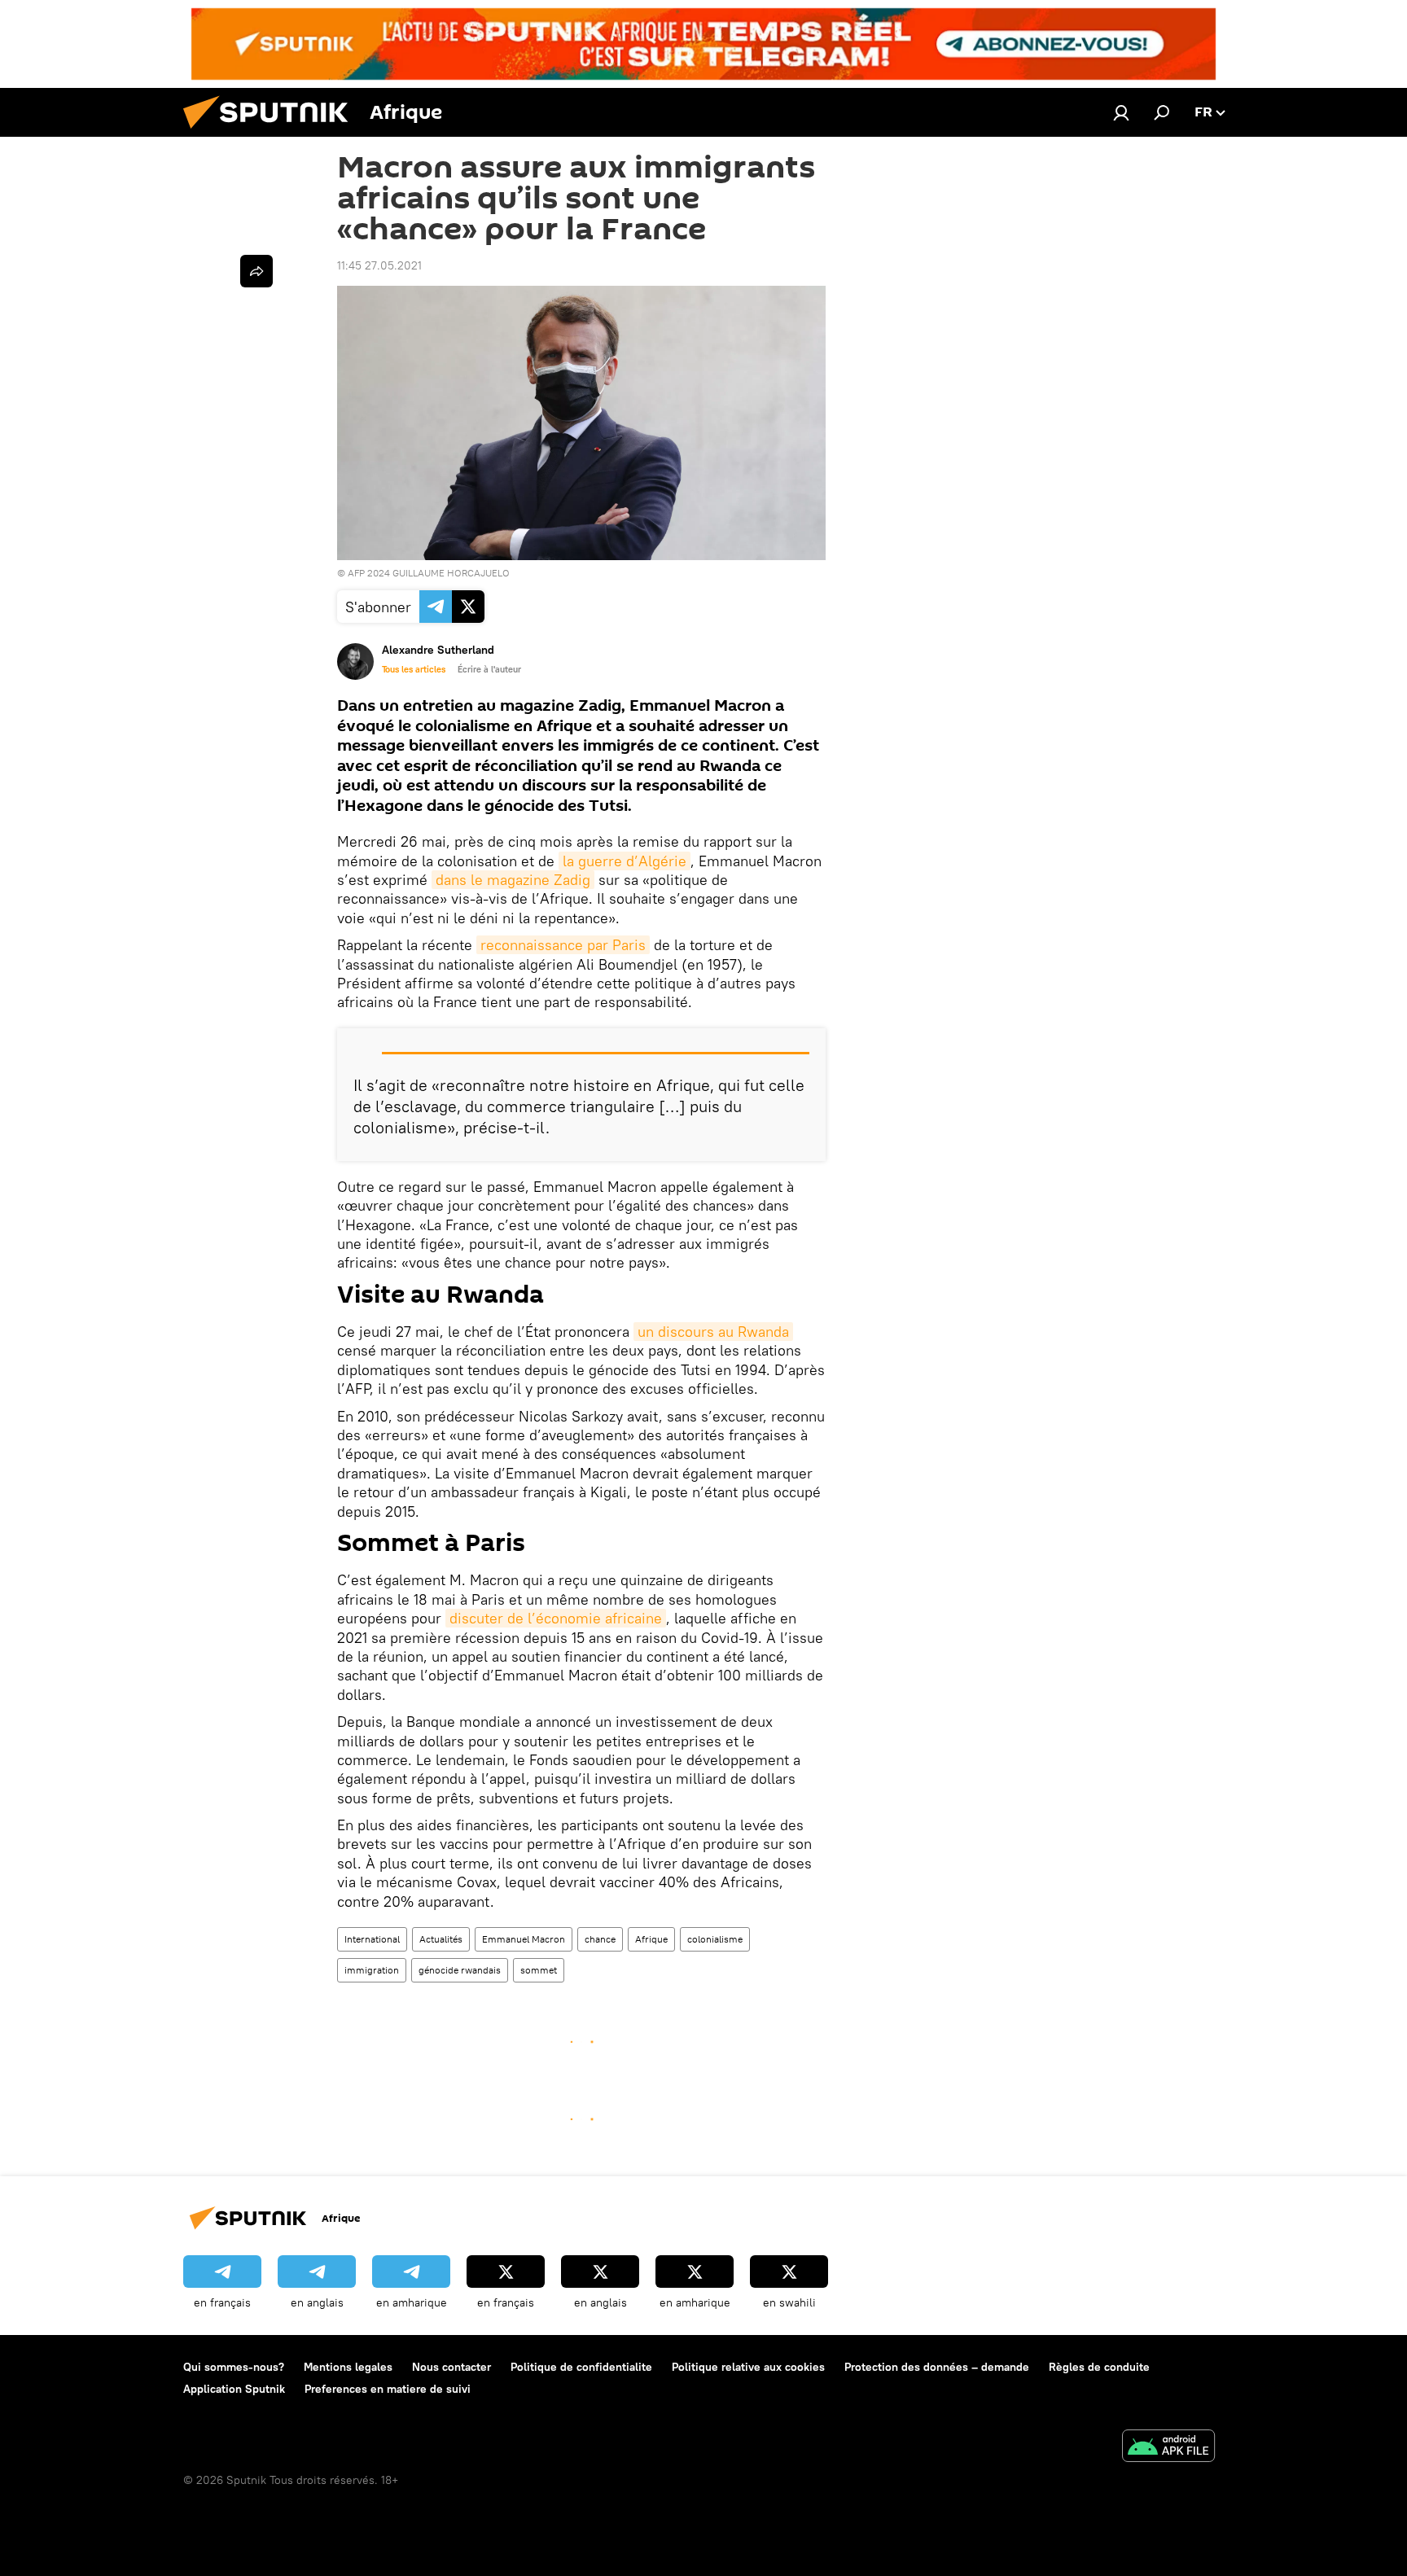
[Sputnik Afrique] (272, 133)
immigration (372, 1970)
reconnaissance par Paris (563, 945)
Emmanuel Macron (524, 1939)
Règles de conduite (1099, 2367)
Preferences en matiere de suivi (388, 2389)
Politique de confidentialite (581, 2367)
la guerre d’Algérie (625, 861)
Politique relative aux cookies (748, 2367)
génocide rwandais (460, 1970)
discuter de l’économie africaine (556, 1618)
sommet (539, 1970)
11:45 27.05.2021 (379, 265)
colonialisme (715, 1939)
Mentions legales (348, 2367)
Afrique (651, 1939)
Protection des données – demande (937, 2367)
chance (600, 1939)
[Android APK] (1168, 2448)
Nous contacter (451, 2367)
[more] (256, 271)
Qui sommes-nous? (234, 2367)
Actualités (441, 1939)
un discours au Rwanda (713, 1332)
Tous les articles (414, 669)
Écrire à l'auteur (489, 669)
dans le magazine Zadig (513, 880)
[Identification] (1121, 112)
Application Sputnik (234, 2389)
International (372, 1939)
